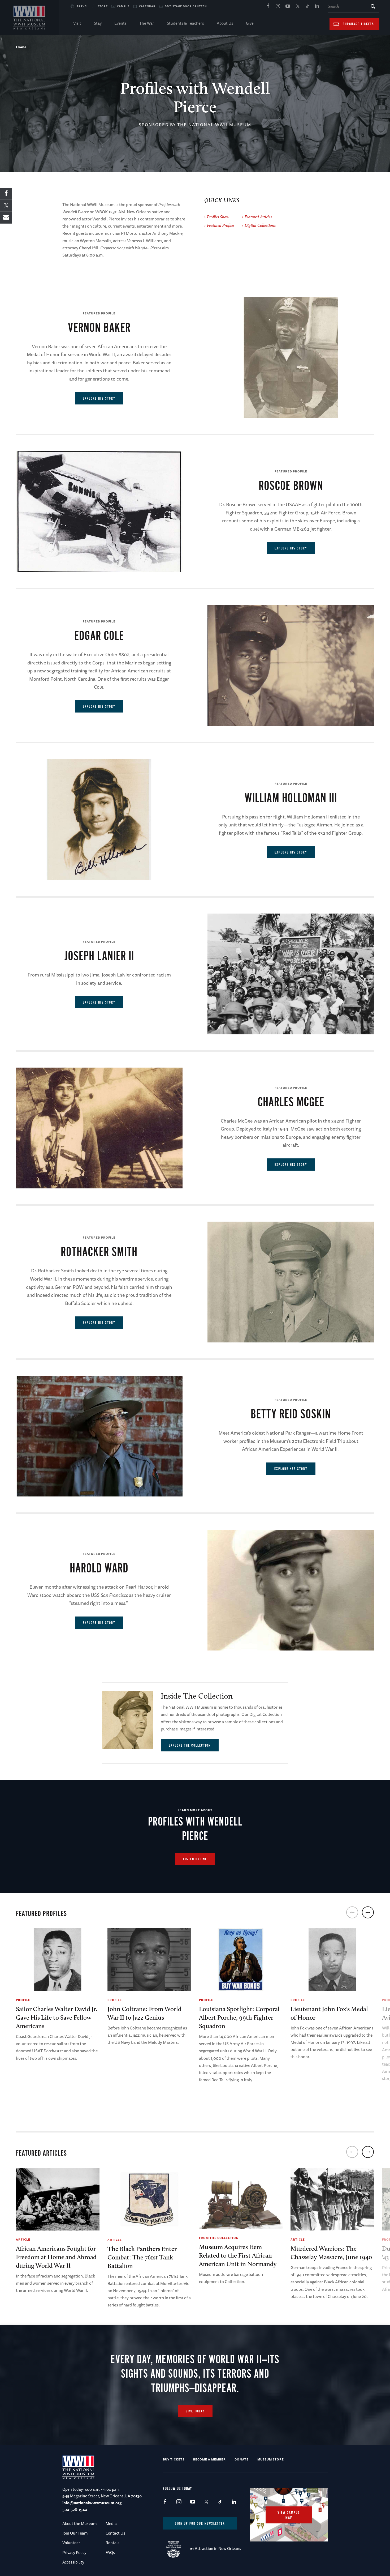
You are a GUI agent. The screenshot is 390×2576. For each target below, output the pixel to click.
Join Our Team (75, 2533)
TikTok (307, 6)
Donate (242, 2459)
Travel (83, 6)
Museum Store (271, 2459)
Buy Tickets (174, 2459)
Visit (77, 23)
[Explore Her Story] (99, 1436)
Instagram (278, 6)
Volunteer (71, 2543)
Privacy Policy (74, 2552)
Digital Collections (260, 225)
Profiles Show (218, 217)
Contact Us (115, 2533)
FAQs (110, 2552)
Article (23, 2239)
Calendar (147, 6)
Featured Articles (258, 217)
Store (103, 6)
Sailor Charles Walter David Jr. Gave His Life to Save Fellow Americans (57, 2017)
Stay (98, 23)
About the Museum (79, 2524)
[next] (368, 1912)
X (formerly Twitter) (297, 6)
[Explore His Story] (291, 358)
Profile (23, 2000)
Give (250, 23)
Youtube (288, 6)
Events (120, 23)
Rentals (112, 2543)
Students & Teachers (185, 23)
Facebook (268, 6)
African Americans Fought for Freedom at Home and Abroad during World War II (56, 2257)
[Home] (29, 18)
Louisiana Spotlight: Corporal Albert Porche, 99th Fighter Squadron (239, 2017)
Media (111, 2524)
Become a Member (209, 2459)
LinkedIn (317, 6)
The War (147, 23)
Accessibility (73, 2562)
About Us (225, 23)
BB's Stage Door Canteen (186, 6)
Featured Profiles (221, 225)
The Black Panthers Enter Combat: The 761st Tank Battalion (142, 2257)
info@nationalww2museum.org (92, 2503)
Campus (123, 6)
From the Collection (219, 2238)
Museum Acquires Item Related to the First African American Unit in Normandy (238, 2255)
